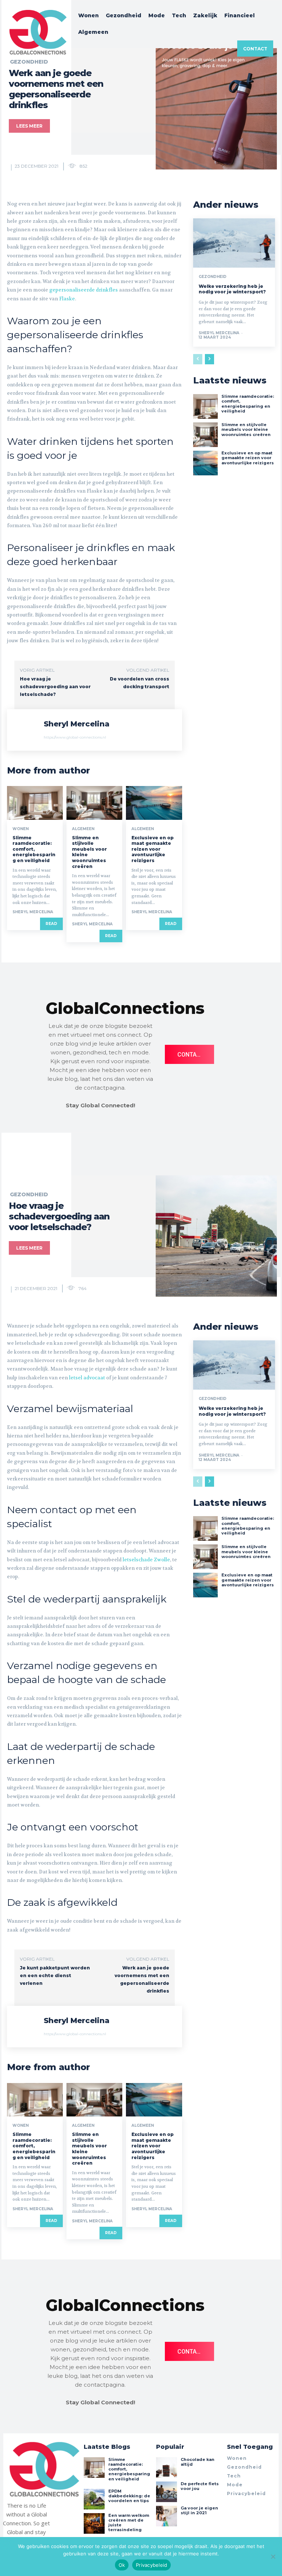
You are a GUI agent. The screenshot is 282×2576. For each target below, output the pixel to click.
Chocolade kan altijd (198, 2462)
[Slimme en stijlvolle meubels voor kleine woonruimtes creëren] (94, 803)
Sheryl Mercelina (77, 724)
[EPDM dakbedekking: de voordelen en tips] (94, 2499)
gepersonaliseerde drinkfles (84, 290)
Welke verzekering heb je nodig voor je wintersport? (232, 289)
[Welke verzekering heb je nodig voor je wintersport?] (234, 243)
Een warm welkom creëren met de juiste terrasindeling (129, 2523)
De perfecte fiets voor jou (200, 2486)
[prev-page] (198, 359)
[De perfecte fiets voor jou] (166, 2492)
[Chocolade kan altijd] (166, 2468)
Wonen (21, 829)
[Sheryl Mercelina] (25, 730)
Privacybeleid (151, 2565)
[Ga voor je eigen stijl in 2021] (166, 2516)
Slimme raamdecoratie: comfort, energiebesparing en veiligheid (34, 849)
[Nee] (273, 2557)
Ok (122, 2565)
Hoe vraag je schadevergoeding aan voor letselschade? (55, 687)
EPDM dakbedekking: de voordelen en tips (129, 2496)
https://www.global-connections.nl (75, 737)
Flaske (67, 299)
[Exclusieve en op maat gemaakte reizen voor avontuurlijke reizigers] (154, 803)
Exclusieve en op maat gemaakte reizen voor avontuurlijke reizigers (153, 849)
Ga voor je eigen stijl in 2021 (199, 2510)
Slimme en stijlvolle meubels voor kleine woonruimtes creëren (246, 429)
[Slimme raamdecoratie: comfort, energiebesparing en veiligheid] (35, 803)
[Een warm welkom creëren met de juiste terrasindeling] (94, 2523)
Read (51, 924)
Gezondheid (213, 277)
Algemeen (83, 829)
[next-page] (209, 359)
